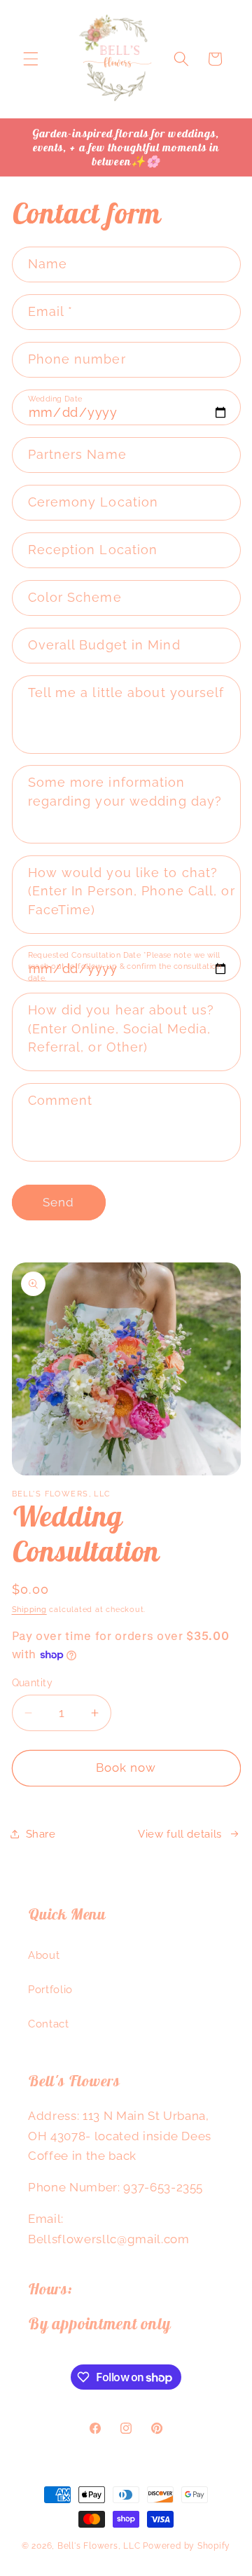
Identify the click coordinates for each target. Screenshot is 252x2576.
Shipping (29, 1610)
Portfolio (50, 1990)
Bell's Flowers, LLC (99, 2546)
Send (58, 1202)
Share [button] (41, 1834)
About (44, 1955)
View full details (180, 1834)
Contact (49, 2024)
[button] (31, 59)
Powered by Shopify (187, 2546)
